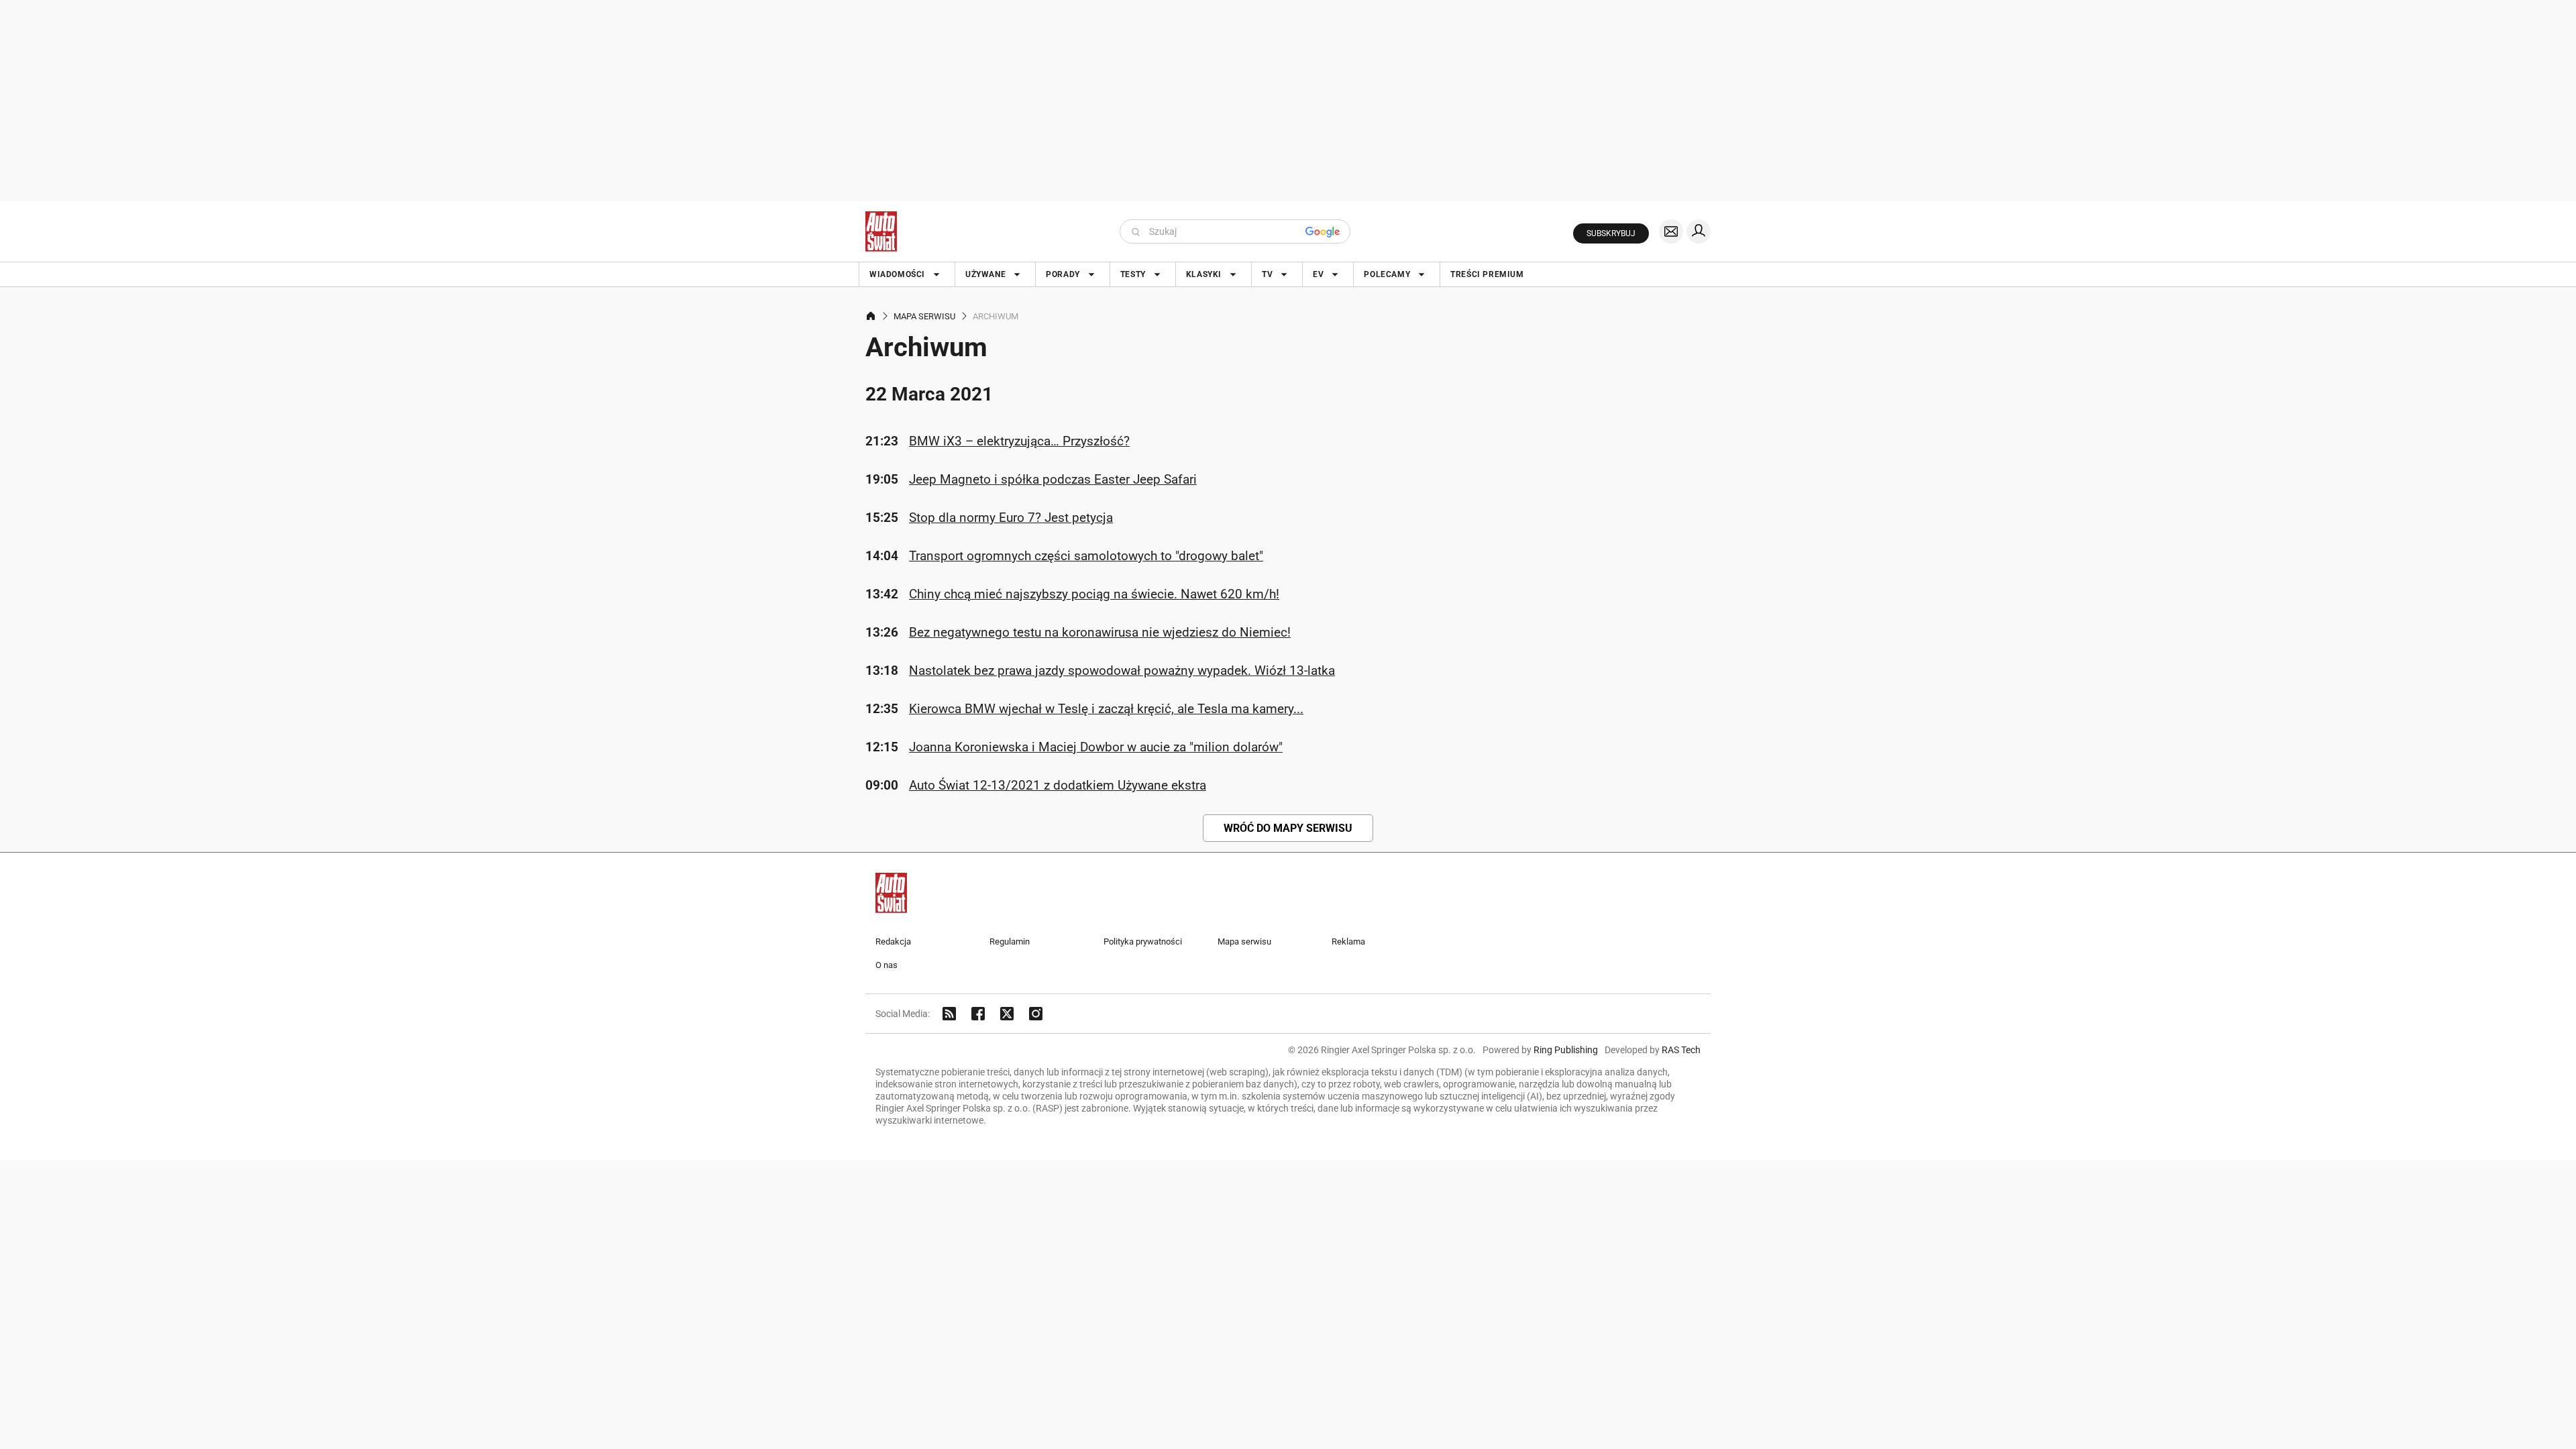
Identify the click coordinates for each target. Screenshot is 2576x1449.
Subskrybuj (1611, 233)
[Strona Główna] (881, 231)
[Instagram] (1036, 1014)
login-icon (1699, 231)
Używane (985, 274)
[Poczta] (1671, 231)
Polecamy (1387, 274)
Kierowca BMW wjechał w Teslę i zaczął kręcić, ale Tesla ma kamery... (1106, 709)
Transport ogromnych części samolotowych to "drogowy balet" (1086, 556)
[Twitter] (1007, 1014)
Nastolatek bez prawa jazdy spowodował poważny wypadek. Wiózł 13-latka (1122, 670)
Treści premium (1487, 274)
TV (1267, 274)
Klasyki (1204, 274)
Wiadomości (897, 274)
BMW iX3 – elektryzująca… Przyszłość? (1019, 441)
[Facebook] (978, 1014)
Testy (1133, 274)
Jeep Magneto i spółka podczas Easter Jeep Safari (1053, 479)
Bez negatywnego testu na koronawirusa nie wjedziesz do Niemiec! (1100, 632)
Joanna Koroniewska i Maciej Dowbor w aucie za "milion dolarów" (1096, 747)
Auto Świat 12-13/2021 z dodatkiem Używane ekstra (1058, 785)
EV (1318, 274)
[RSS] (949, 1014)
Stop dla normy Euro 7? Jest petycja (1011, 518)
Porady (1063, 274)
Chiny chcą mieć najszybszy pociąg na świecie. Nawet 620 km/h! (1094, 594)
